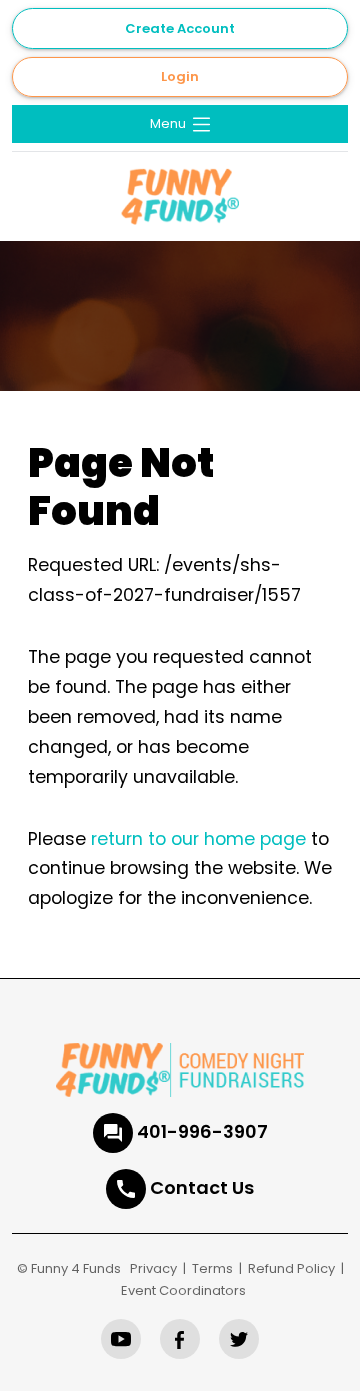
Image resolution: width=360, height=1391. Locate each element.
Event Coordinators (183, 1290)
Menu (169, 123)
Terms (212, 1268)
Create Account (180, 28)
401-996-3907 (202, 1131)
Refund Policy (291, 1268)
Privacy (153, 1268)
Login (180, 76)
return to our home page (198, 839)
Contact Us (202, 1187)
